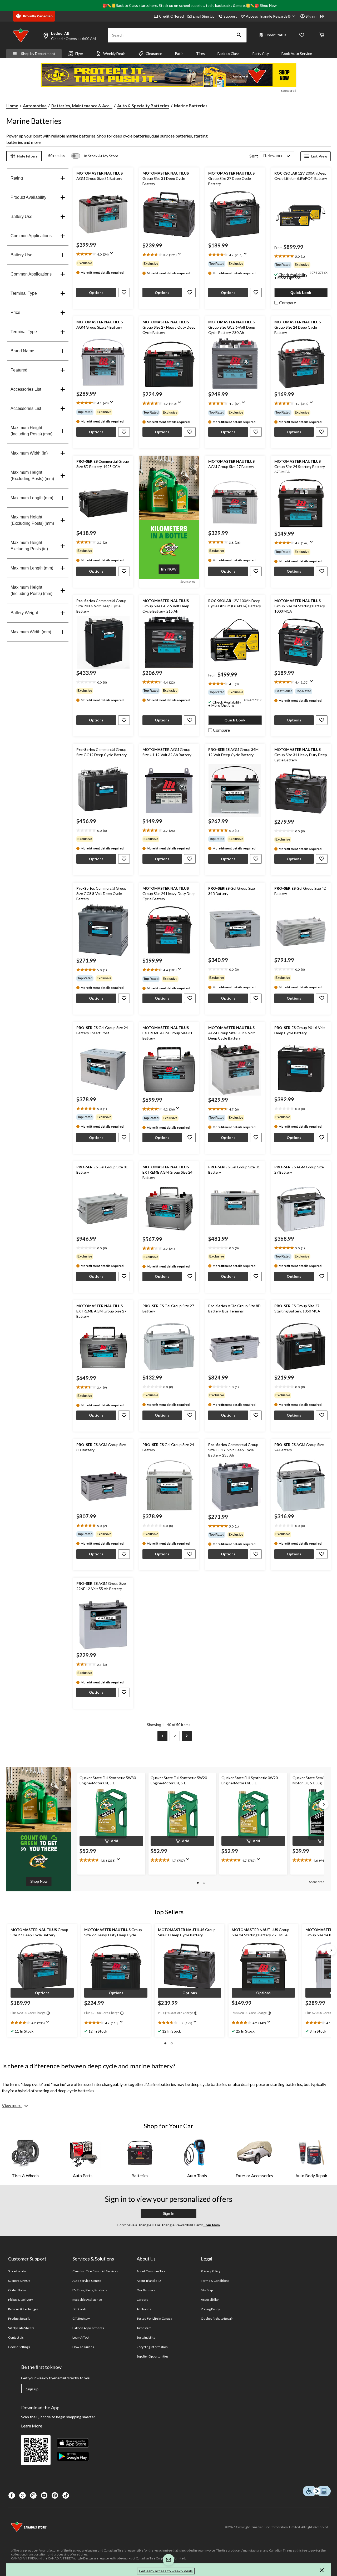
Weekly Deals (114, 54)
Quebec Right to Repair (217, 2318)
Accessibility (210, 2300)
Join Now (212, 2225)
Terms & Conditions (215, 2281)
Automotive (35, 106)
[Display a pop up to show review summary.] (113, 255)
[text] (301, 256)
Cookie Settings (19, 2347)
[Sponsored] (168, 75)
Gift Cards (80, 2309)
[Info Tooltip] (48, 2013)
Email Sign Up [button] (204, 16)
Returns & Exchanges (23, 2309)
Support (230, 16)
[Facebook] (12, 2495)
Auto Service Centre (87, 2281)
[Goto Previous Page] (150, 1736)
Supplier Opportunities (153, 2356)
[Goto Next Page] (187, 1736)
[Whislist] (302, 35)
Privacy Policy (211, 2271)
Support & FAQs (19, 2281)
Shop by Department (38, 54)
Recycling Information (152, 2347)
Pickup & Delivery (21, 2300)
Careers (142, 2300)
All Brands (144, 2309)
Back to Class (229, 54)
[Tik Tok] (66, 2495)
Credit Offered (171, 16)
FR (322, 16)
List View (319, 156)
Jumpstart (144, 2328)
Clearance (154, 54)
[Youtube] (44, 2495)
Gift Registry (81, 2318)
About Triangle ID (149, 2281)
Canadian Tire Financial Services (95, 2271)
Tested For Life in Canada (154, 2318)
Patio (179, 54)
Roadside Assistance (87, 2300)
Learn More (32, 2426)
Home (12, 106)
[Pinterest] (55, 2495)
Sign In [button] (168, 2213)
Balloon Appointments (88, 2328)
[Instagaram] (33, 2495)
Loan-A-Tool (81, 2337)
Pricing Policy (210, 2309)
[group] (301, 265)
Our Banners (146, 2290)
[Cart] (322, 35)
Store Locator (18, 2271)
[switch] (95, 156)
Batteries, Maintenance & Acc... (82, 106)
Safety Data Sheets (21, 2328)
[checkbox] (285, 302)
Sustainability (146, 2337)
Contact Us (16, 2337)
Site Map (207, 2290)
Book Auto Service (297, 54)
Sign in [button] (311, 16)
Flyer (79, 54)
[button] (239, 35)
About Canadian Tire (151, 2271)
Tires (200, 54)
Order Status (276, 35)
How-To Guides (83, 2347)
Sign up (32, 2389)
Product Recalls (19, 2318)
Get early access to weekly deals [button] (166, 2571)
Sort (254, 156)
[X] (23, 2495)
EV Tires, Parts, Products (90, 2290)
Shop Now (268, 5)
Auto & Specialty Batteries (143, 106)
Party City (261, 54)
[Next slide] (324, 1804)
